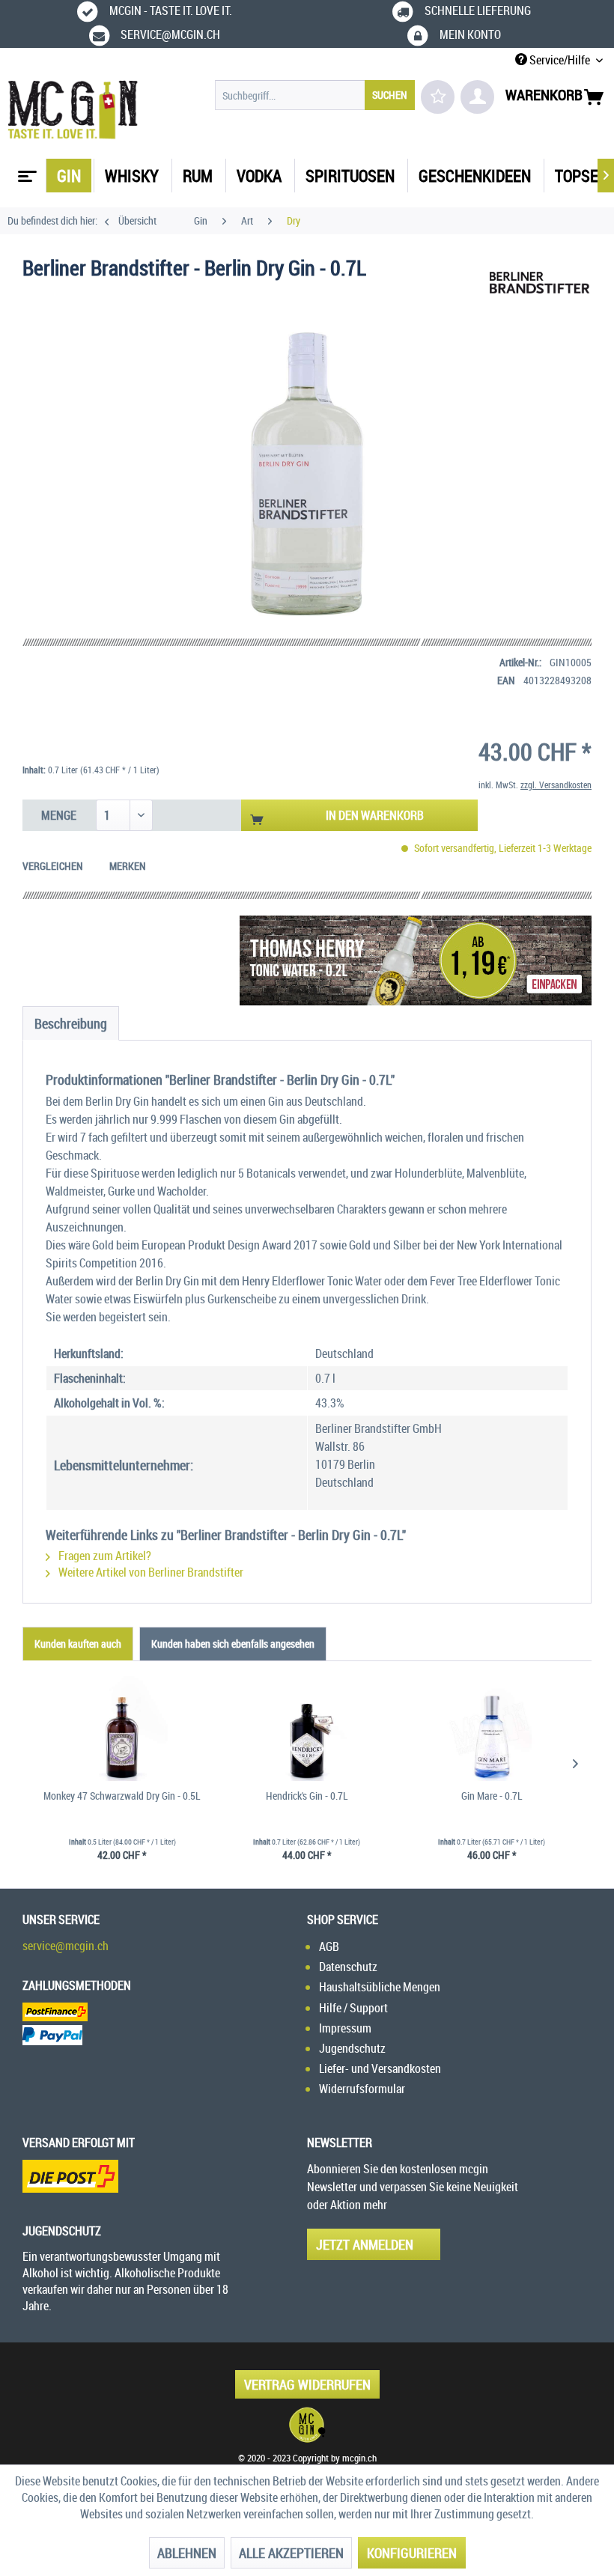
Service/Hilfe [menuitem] (560, 60)
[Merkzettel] (438, 97)
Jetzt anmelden (365, 2244)
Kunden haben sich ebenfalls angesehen (233, 1644)
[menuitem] (315, 95)
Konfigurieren (412, 2553)
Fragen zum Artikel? (104, 1556)
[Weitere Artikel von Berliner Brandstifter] (539, 283)
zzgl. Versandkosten (556, 785)
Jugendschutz (352, 2048)
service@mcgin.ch (66, 1946)
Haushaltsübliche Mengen (380, 1987)
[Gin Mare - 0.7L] (492, 1729)
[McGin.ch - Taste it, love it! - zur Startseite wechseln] (73, 110)
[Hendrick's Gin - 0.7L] (307, 1729)
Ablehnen (187, 2553)
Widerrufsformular (362, 2089)
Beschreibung (71, 1023)
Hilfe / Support (353, 2008)
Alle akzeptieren (291, 2553)
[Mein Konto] (477, 97)
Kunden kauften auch (78, 1644)
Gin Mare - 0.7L (492, 1796)
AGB (329, 1946)
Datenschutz (348, 1967)
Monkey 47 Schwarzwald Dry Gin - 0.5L (122, 1796)
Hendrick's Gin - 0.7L (307, 1796)
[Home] (25, 171)
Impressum (345, 2028)
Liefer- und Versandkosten (380, 2068)
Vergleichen (53, 866)
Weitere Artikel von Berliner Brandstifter (150, 1572)
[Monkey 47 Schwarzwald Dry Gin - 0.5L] (122, 1729)
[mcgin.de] (307, 2425)
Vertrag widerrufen (307, 2384)
